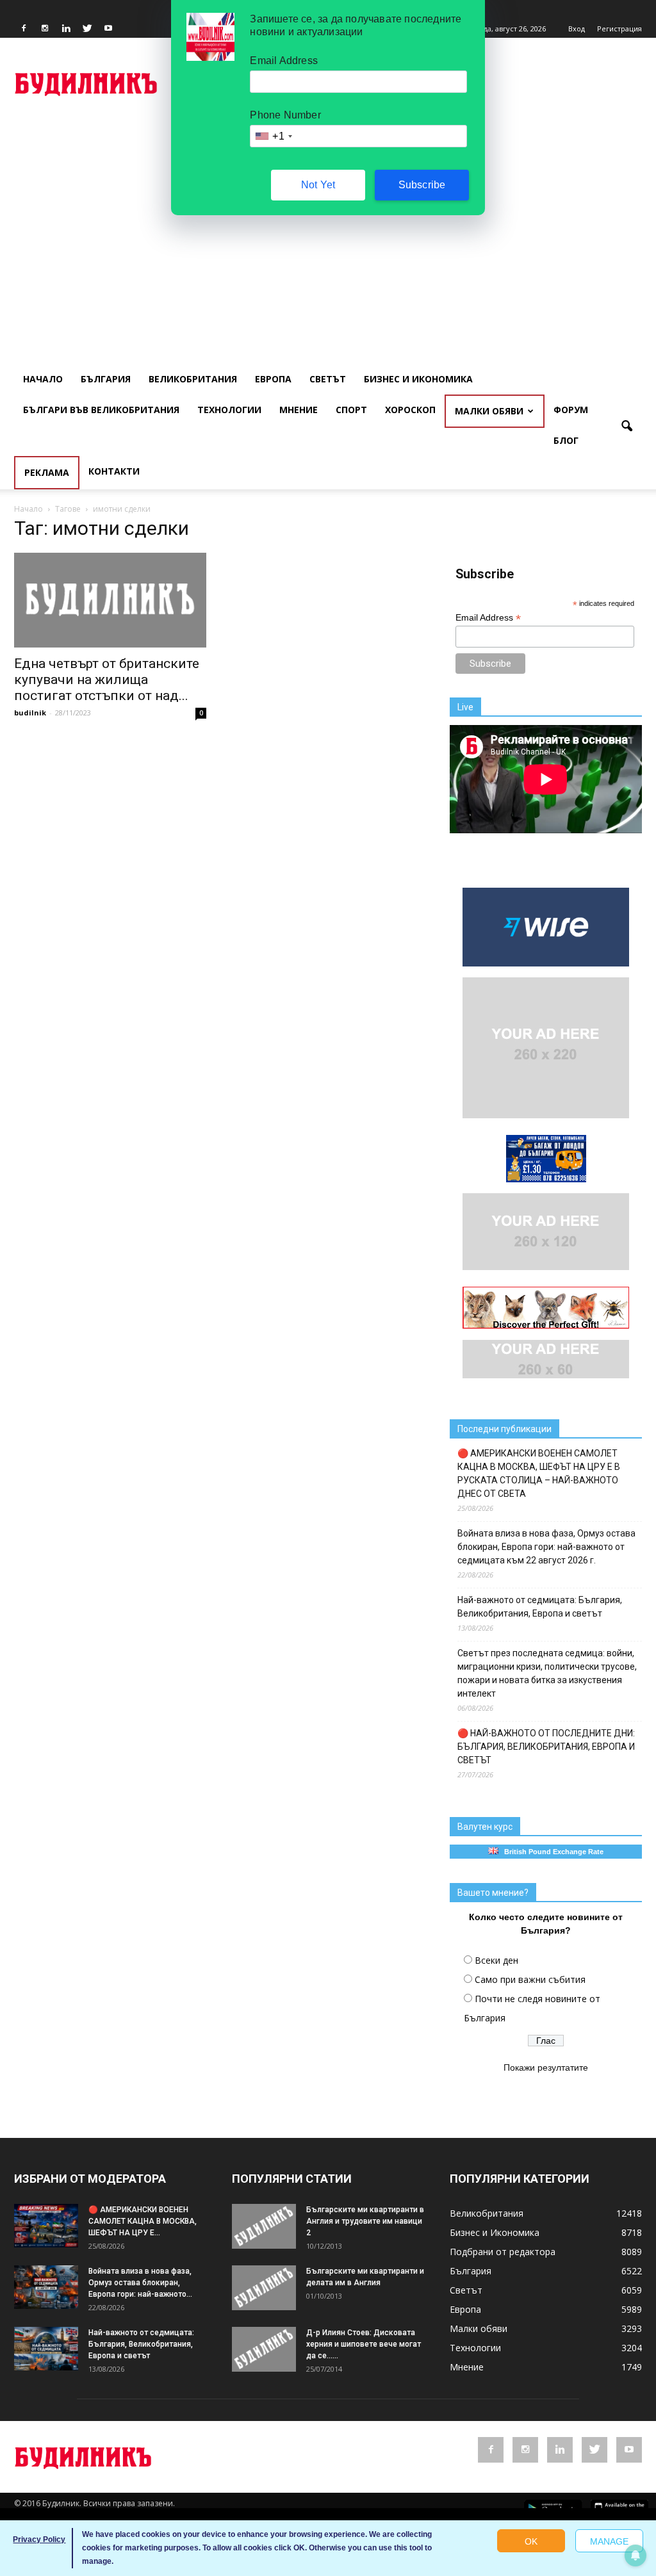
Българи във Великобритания (101, 410)
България (106, 379)
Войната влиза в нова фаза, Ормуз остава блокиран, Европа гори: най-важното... (140, 2283)
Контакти (114, 471)
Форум (571, 410)
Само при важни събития (530, 1979)
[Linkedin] (66, 29)
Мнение (299, 410)
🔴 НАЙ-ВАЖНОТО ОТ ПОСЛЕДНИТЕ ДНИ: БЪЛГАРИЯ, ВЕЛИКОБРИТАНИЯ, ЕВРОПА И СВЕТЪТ (546, 1747)
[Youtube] (108, 29)
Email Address (488, 618)
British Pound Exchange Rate (551, 1852)
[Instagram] (45, 29)
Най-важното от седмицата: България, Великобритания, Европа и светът (540, 1607)
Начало (43, 379)
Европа (273, 379)
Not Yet (318, 185)
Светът (328, 379)
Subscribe (422, 185)
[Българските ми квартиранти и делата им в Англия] (264, 2288)
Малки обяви (489, 411)
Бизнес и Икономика (418, 379)
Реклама (47, 472)
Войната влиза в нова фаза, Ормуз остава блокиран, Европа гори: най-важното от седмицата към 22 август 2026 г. (546, 1547)
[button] (627, 427)
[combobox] (273, 136)
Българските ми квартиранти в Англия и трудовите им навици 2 (365, 2221)
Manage (609, 2541)
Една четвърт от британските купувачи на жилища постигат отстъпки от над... (107, 680)
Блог (566, 440)
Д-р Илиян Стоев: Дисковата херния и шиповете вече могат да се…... (364, 2344)
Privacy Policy (39, 2539)
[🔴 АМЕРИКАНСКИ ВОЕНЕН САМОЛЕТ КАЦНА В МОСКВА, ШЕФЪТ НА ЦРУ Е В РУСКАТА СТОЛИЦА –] (46, 2226)
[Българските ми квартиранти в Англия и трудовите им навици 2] (264, 2226)
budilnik (30, 713)
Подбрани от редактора (503, 2252)
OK (531, 2541)
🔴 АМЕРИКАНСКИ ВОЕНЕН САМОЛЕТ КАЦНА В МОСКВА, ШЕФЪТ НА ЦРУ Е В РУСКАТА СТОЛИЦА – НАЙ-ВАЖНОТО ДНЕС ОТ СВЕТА (539, 1473)
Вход (577, 29)
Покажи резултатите (546, 2067)
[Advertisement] (328, 215)
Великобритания (193, 379)
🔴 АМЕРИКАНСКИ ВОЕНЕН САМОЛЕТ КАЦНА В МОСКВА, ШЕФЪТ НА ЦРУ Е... (143, 2221)
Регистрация (619, 29)
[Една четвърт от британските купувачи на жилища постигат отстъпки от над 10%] (110, 600)
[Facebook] (24, 29)
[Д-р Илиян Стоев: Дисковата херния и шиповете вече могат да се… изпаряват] (264, 2349)
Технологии (229, 410)
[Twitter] (87, 29)
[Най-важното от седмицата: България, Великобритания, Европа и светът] (46, 2349)
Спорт (351, 410)
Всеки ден (496, 1960)
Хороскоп (410, 410)
